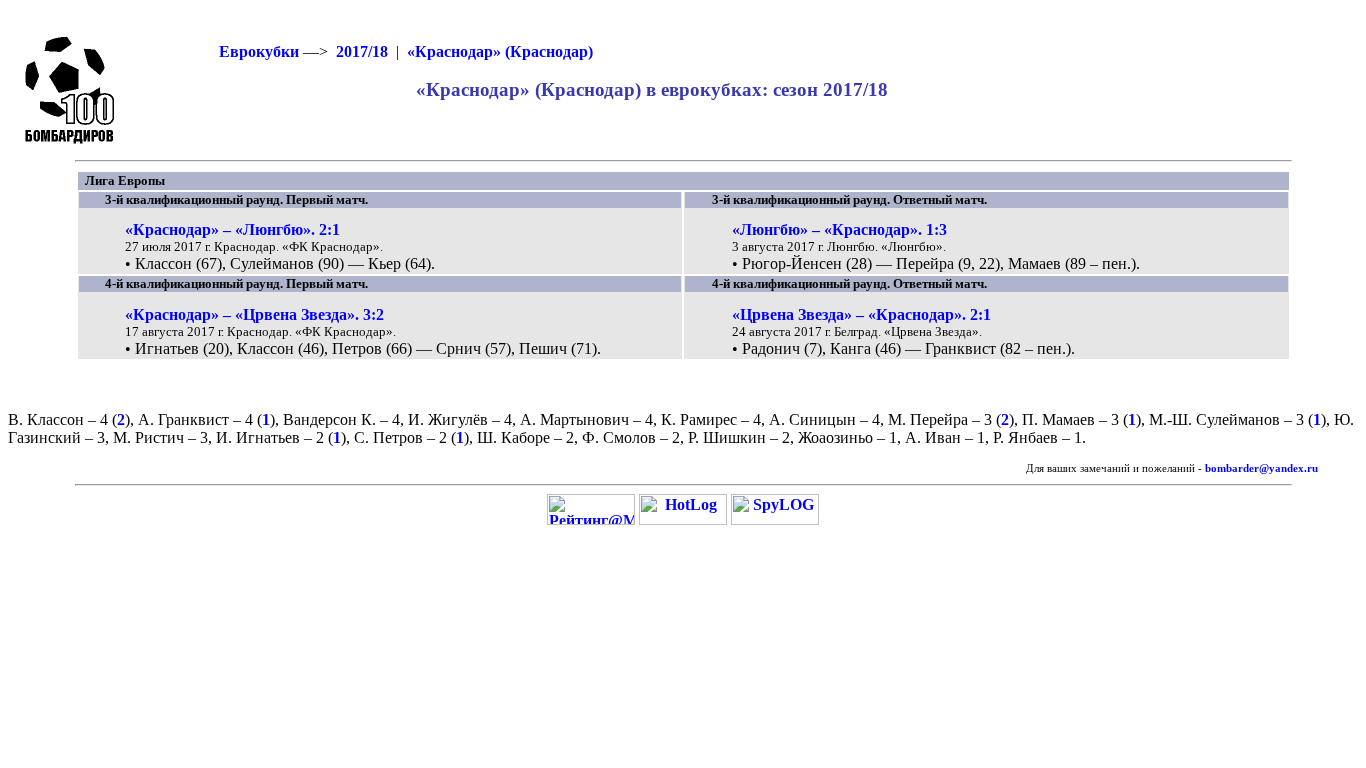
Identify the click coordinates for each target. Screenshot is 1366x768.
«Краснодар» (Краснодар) (500, 51)
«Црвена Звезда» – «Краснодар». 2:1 (861, 314)
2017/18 (362, 51)
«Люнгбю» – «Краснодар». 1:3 (839, 229)
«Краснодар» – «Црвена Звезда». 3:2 (254, 314)
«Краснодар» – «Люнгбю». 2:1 (232, 229)
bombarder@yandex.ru (1261, 468)
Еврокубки (259, 51)
